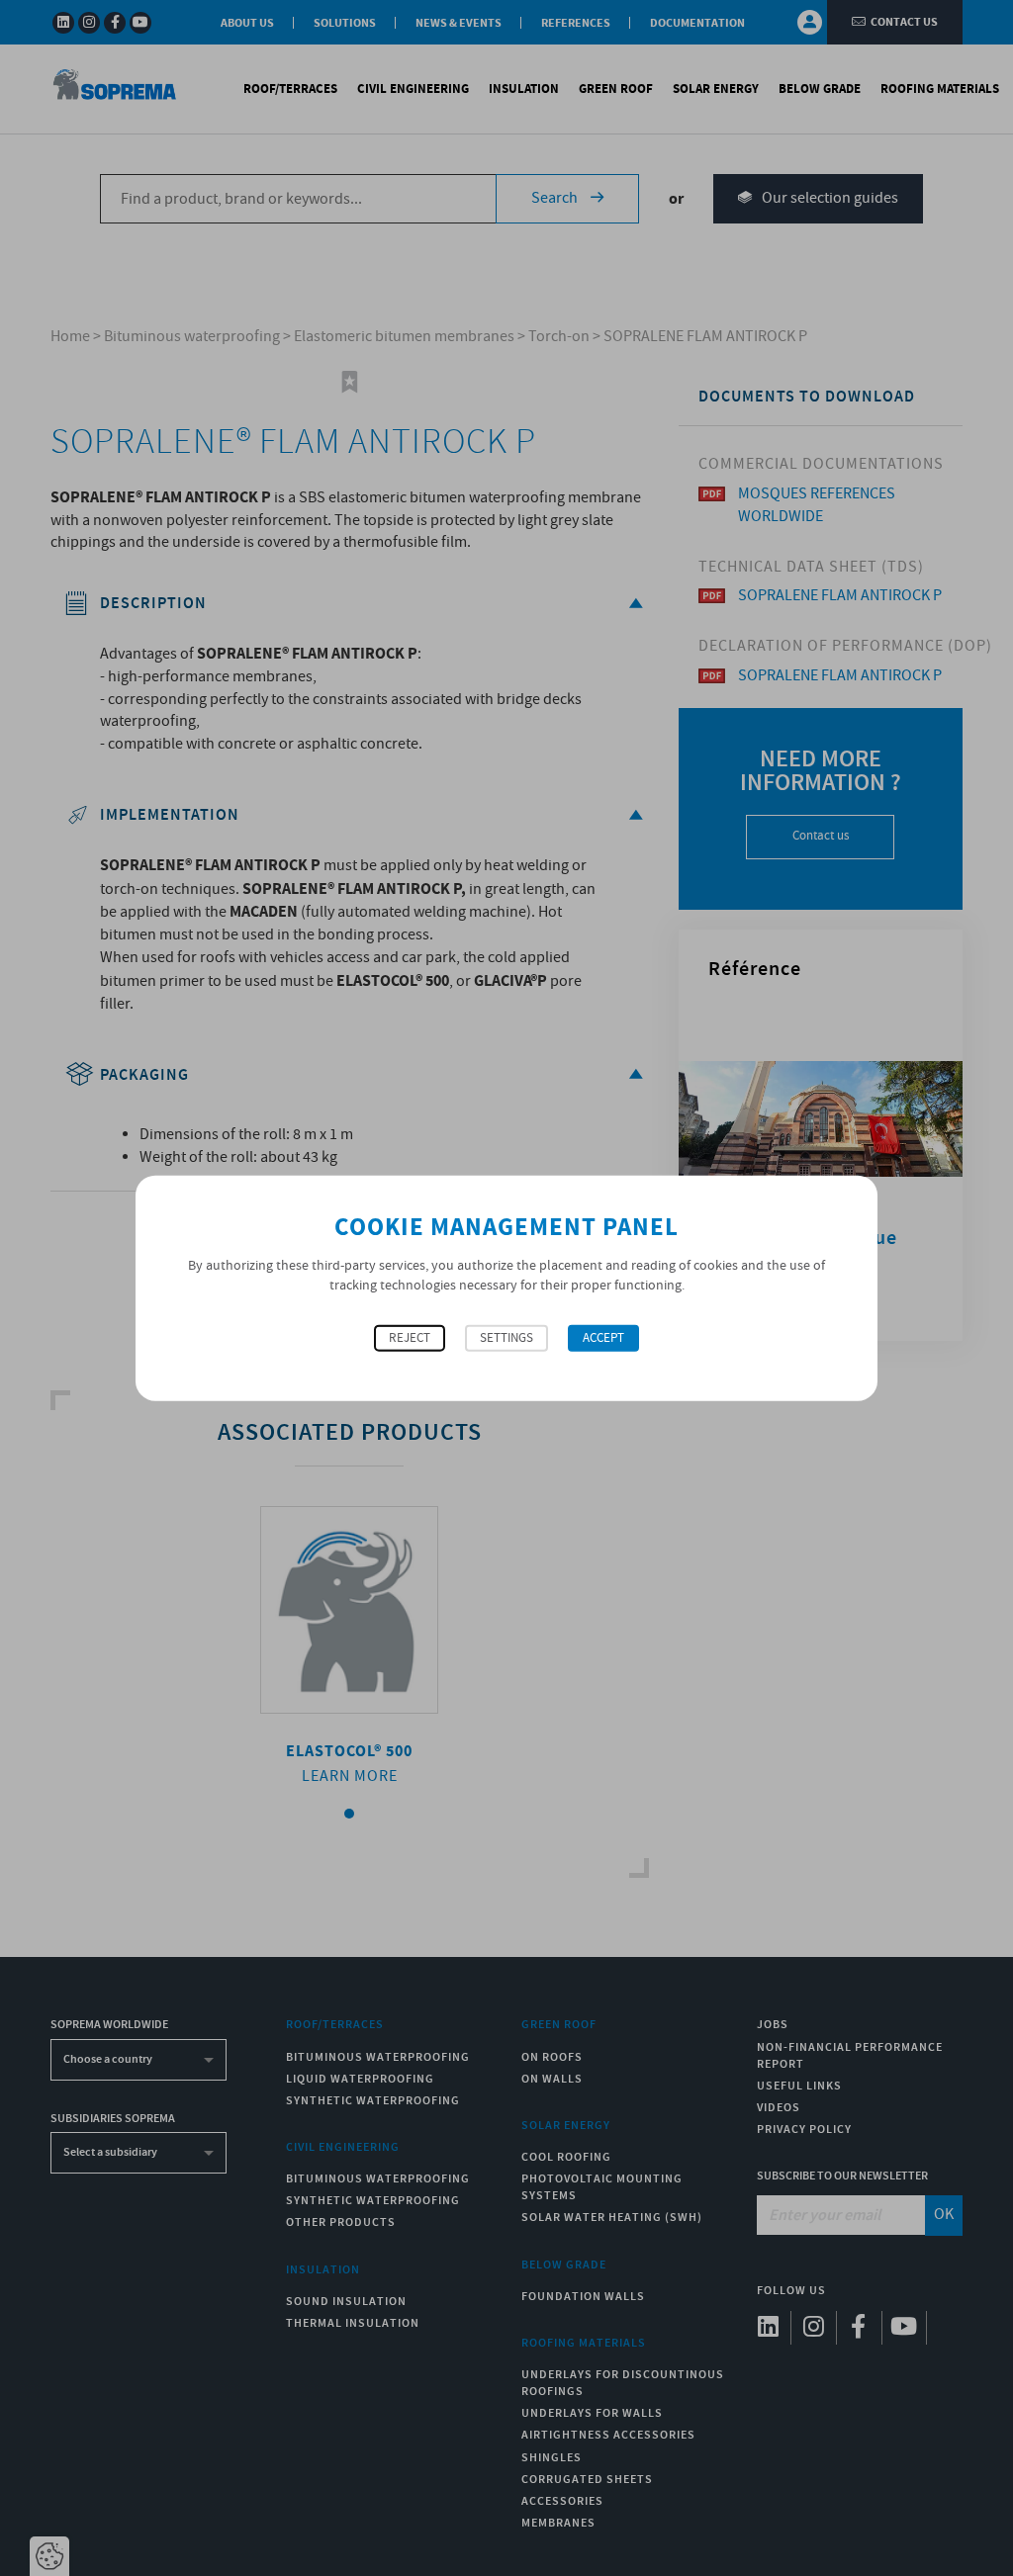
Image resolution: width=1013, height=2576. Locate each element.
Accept (603, 1338)
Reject (410, 1338)
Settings (506, 1338)
